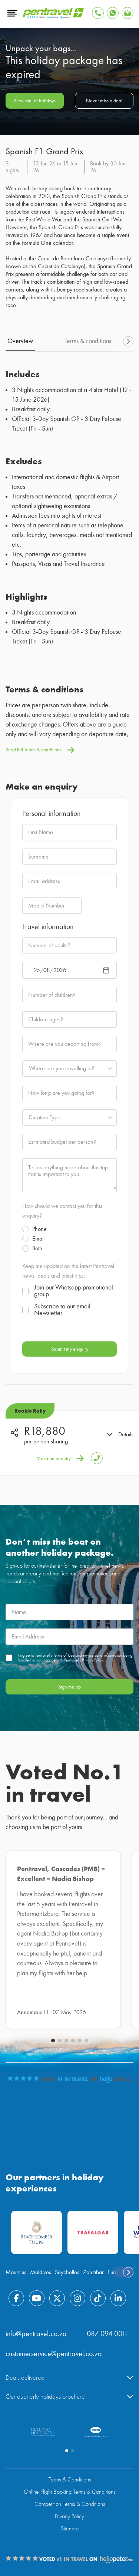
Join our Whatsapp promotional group (74, 1291)
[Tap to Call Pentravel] (98, 13)
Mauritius (16, 2272)
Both (37, 1248)
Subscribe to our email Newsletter (62, 1310)
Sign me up (69, 1687)
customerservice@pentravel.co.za (54, 2354)
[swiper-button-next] (128, 342)
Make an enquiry (54, 1458)
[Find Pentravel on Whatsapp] (113, 13)
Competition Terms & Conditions (70, 2504)
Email (38, 1239)
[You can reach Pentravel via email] (128, 13)
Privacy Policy (69, 2516)
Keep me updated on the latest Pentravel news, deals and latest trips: (68, 1271)
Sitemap (70, 2529)
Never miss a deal (104, 101)
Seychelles (67, 2272)
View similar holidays (34, 101)
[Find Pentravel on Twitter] (57, 2298)
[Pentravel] (53, 17)
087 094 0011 (107, 2334)
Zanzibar (93, 2272)
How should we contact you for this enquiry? (62, 1211)
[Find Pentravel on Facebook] (16, 2298)
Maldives (41, 2272)
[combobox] (29, 1068)
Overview (20, 341)
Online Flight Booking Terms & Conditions (69, 2492)
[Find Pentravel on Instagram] (77, 2298)
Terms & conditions (88, 341)
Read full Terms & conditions (34, 750)
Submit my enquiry (70, 1349)
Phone (39, 1229)
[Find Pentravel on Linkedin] (118, 2298)
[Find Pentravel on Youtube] (37, 2298)
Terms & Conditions (70, 2480)
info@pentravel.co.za (36, 2334)
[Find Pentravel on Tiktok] (98, 2298)
